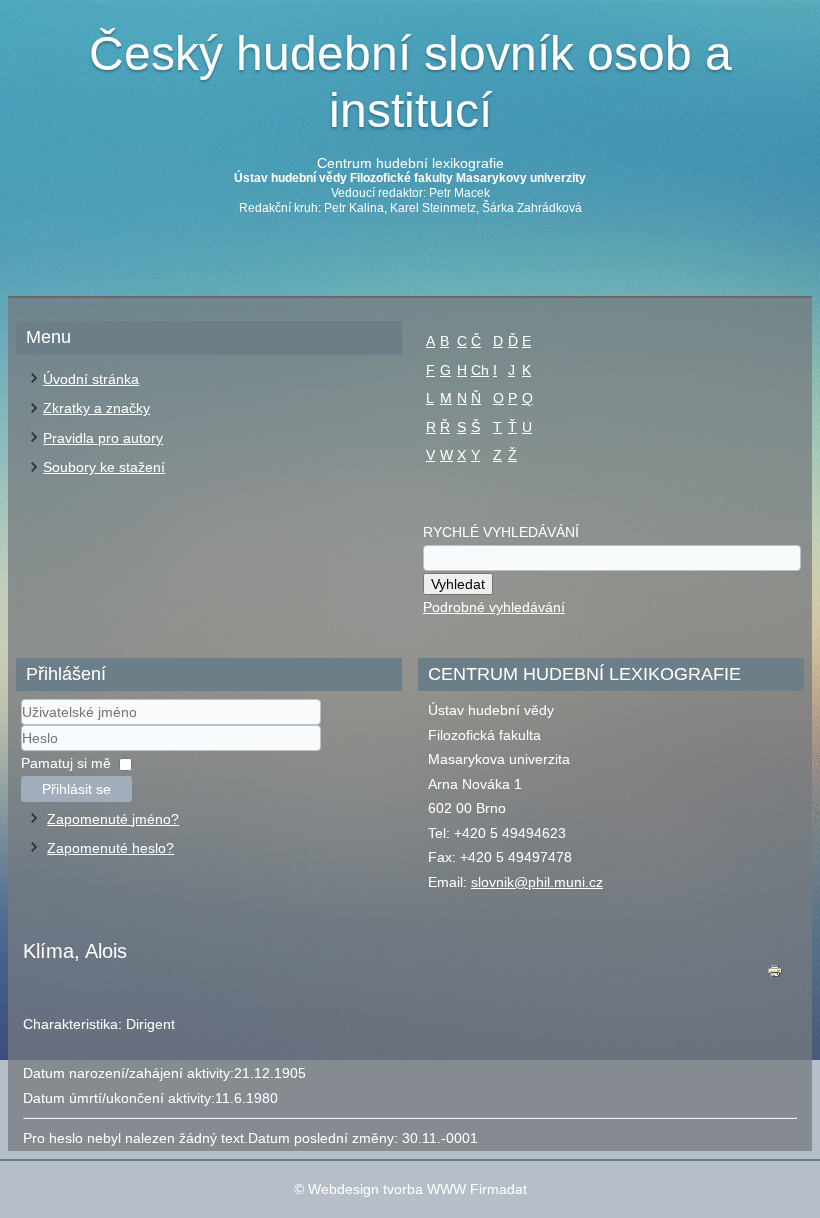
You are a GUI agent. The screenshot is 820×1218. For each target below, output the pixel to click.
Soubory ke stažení (104, 467)
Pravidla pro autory (103, 438)
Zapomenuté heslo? (110, 848)
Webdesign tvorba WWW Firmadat (417, 1189)
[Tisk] (775, 975)
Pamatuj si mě (66, 763)
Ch (480, 370)
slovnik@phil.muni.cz (537, 882)
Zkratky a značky (96, 408)
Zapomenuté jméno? (113, 819)
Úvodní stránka (91, 379)
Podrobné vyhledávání (494, 607)
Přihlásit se (76, 789)
